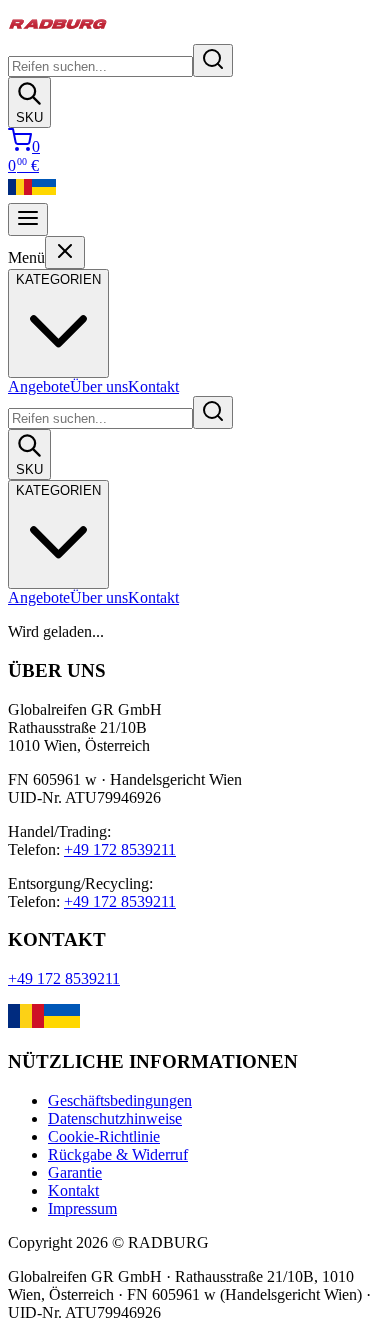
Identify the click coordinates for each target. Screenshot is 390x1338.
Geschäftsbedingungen (120, 1100)
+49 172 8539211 (120, 849)
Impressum (82, 1208)
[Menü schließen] (65, 252)
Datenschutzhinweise (115, 1118)
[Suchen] (213, 60)
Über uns (99, 386)
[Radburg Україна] (44, 193)
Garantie (75, 1172)
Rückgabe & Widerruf (118, 1154)
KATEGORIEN (58, 490)
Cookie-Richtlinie (104, 1136)
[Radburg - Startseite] (58, 34)
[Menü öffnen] (28, 219)
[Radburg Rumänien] (20, 193)
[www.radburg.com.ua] (62, 1022)
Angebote (39, 386)
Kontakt (153, 386)
